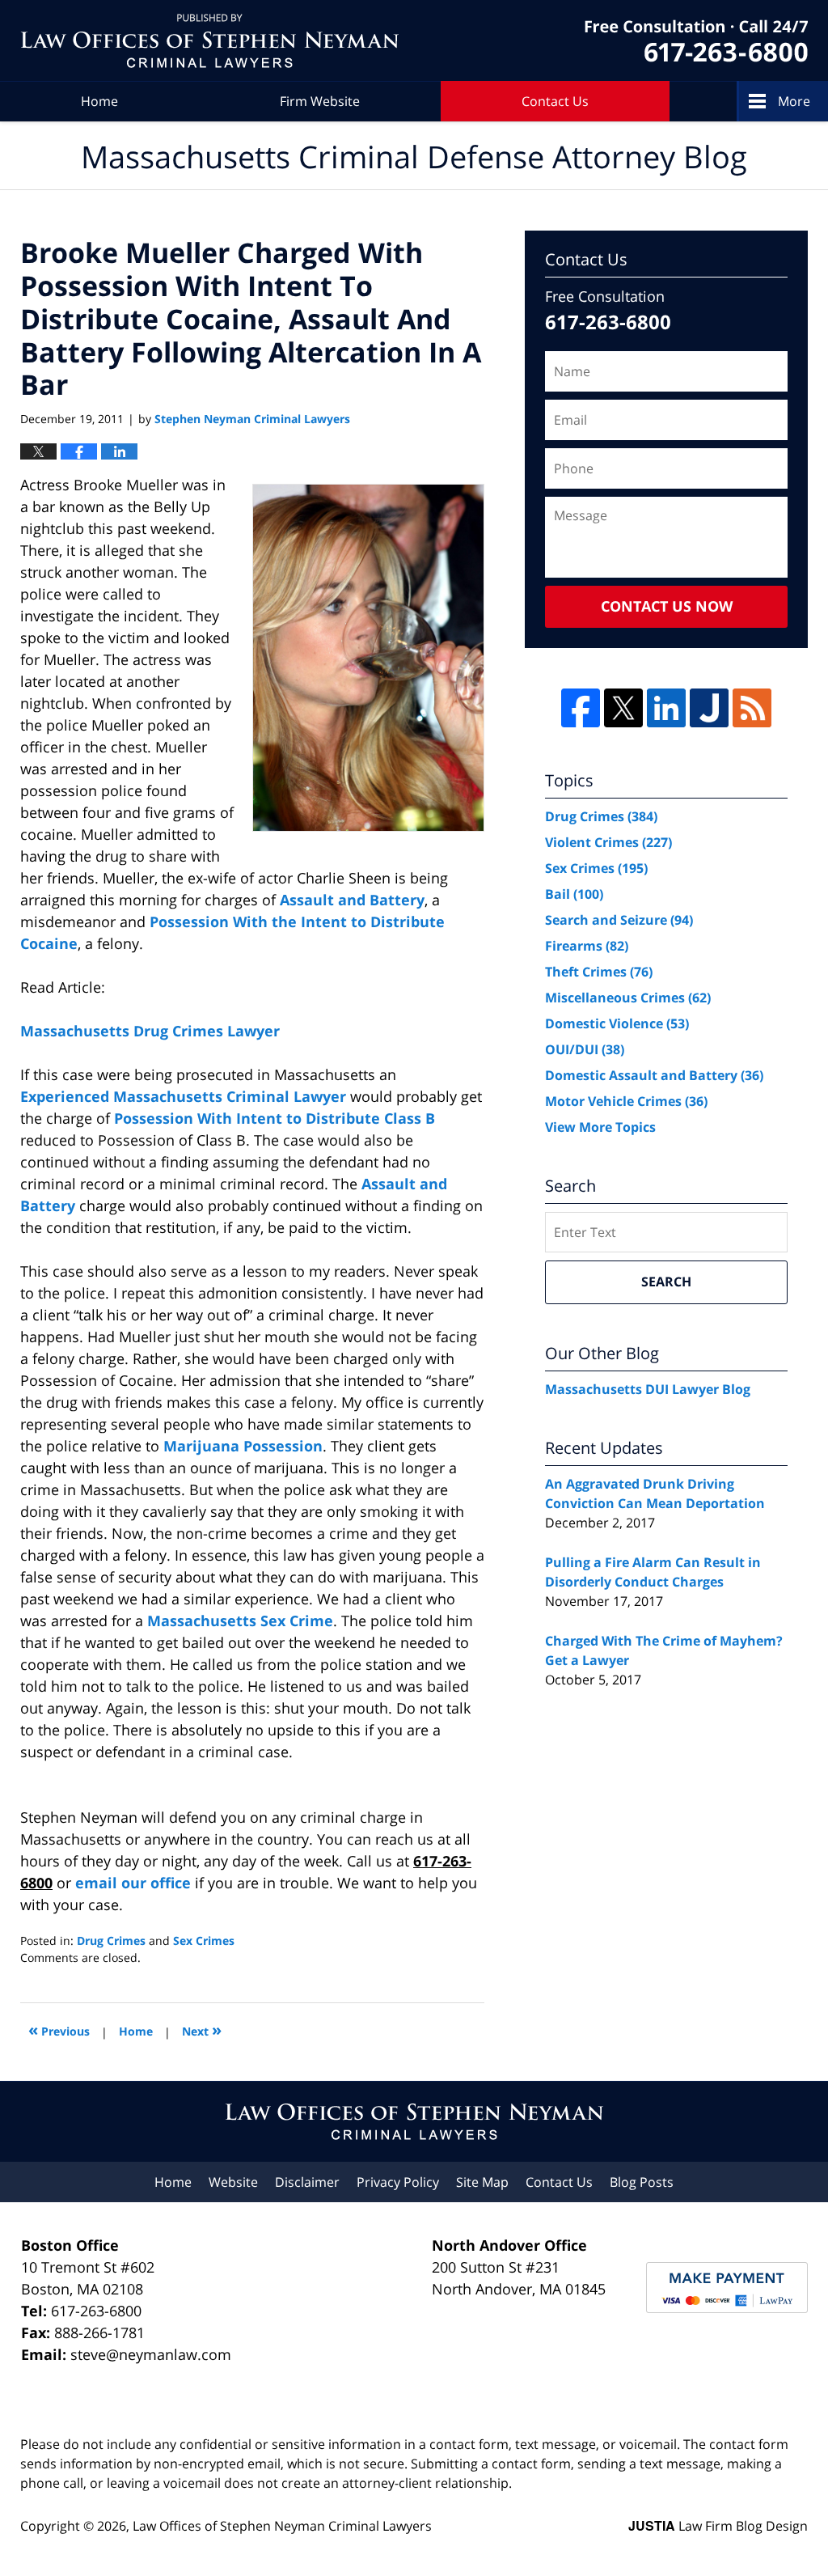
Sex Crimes (204, 1940)
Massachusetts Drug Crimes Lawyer (150, 1031)
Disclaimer (307, 2182)
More (794, 101)
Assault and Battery (352, 900)
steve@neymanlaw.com (151, 2354)
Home (99, 101)
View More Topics (600, 1127)
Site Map (482, 2182)
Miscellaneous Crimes (628, 998)
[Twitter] (623, 708)
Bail (574, 894)
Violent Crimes (608, 842)
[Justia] (709, 708)
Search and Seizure (619, 920)
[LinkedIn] (666, 708)
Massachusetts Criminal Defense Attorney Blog (209, 41)
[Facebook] (581, 708)
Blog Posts (642, 2182)
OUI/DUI (585, 1049)
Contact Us (555, 101)
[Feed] (752, 708)
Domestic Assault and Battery (654, 1075)
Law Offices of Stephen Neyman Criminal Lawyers (282, 2526)
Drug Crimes (111, 1940)
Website (233, 2182)
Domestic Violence (617, 1023)
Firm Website (320, 101)
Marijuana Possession (243, 1446)
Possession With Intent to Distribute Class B (275, 1118)
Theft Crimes (599, 972)
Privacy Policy (398, 2182)
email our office (133, 1883)
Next (202, 2029)
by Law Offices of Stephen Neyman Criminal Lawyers (696, 41)
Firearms (587, 946)
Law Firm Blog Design (718, 2526)
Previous (59, 2029)
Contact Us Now (667, 606)
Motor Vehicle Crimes (626, 1101)
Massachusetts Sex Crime (240, 1621)
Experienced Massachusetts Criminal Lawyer (183, 1096)
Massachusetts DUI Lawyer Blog (648, 1389)
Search (666, 1282)
